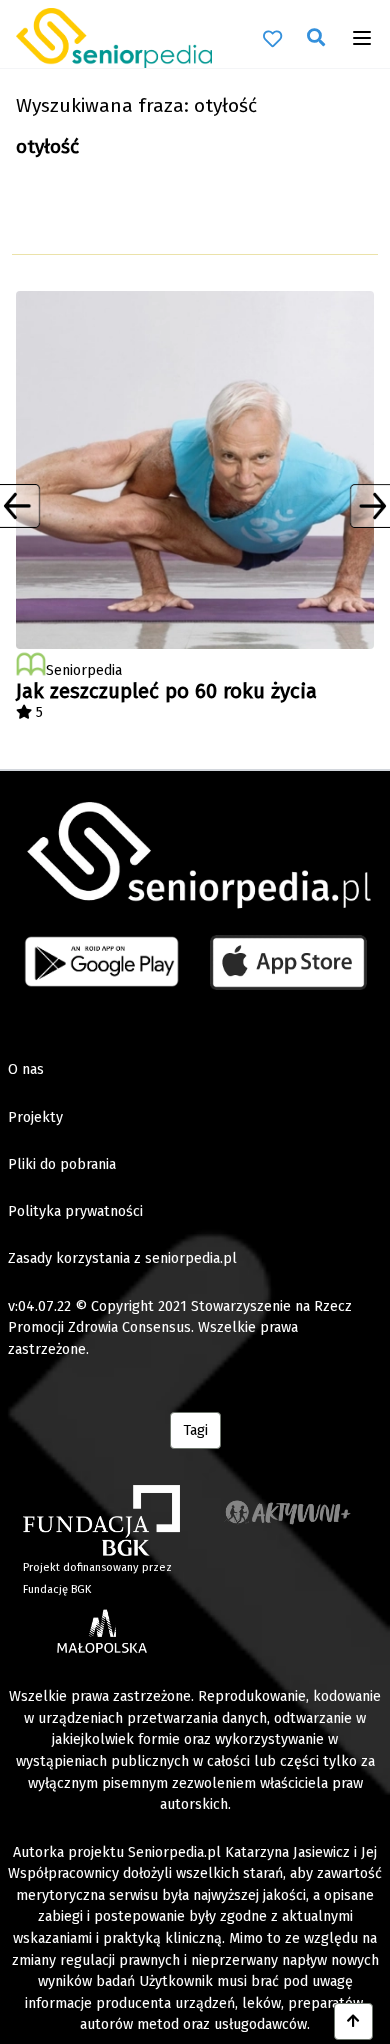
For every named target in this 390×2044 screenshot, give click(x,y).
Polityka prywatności (75, 1211)
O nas (26, 1069)
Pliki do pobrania (62, 1164)
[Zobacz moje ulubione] (272, 37)
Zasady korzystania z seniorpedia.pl (122, 1258)
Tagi (195, 1430)
